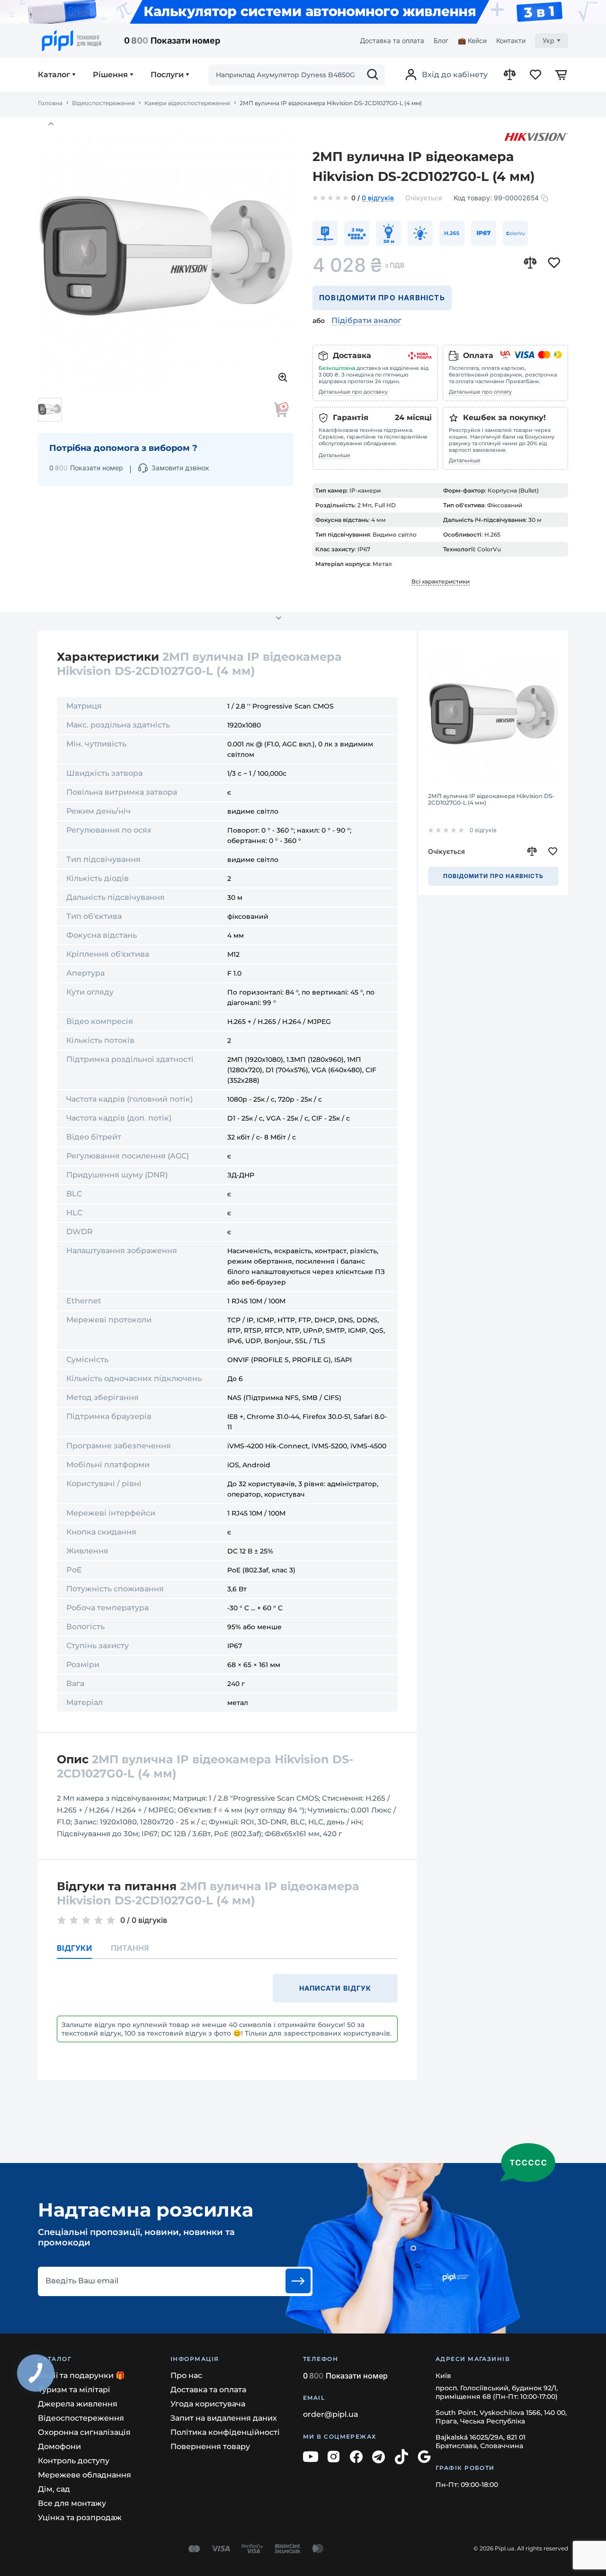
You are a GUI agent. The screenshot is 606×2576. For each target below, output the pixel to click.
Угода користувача (208, 2404)
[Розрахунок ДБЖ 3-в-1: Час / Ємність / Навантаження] (303, 12)
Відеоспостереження (103, 103)
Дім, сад (54, 2489)
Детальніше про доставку (353, 392)
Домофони (59, 2446)
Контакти (511, 40)
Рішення (110, 75)
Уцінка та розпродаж (80, 2518)
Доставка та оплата (392, 40)
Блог (441, 40)
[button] (51, 124)
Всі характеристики (441, 581)
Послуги (167, 75)
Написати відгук (335, 1988)
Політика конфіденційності (225, 2432)
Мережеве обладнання (85, 2475)
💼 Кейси (472, 40)
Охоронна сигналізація (84, 2432)
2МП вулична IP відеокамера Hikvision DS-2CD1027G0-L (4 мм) (491, 799)
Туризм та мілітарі (74, 2390)
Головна (50, 103)
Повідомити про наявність (382, 298)
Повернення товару (210, 2446)
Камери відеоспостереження (187, 103)
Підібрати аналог (366, 320)
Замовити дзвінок (180, 468)
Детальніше (334, 455)
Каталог (54, 75)
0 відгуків (378, 198)
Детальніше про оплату (480, 392)
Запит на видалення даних (224, 2418)
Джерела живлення (78, 2404)
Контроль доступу (74, 2461)
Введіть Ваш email (82, 2281)
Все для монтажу (72, 2503)
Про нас (186, 2375)
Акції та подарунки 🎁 (81, 2375)
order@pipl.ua (331, 2414)
